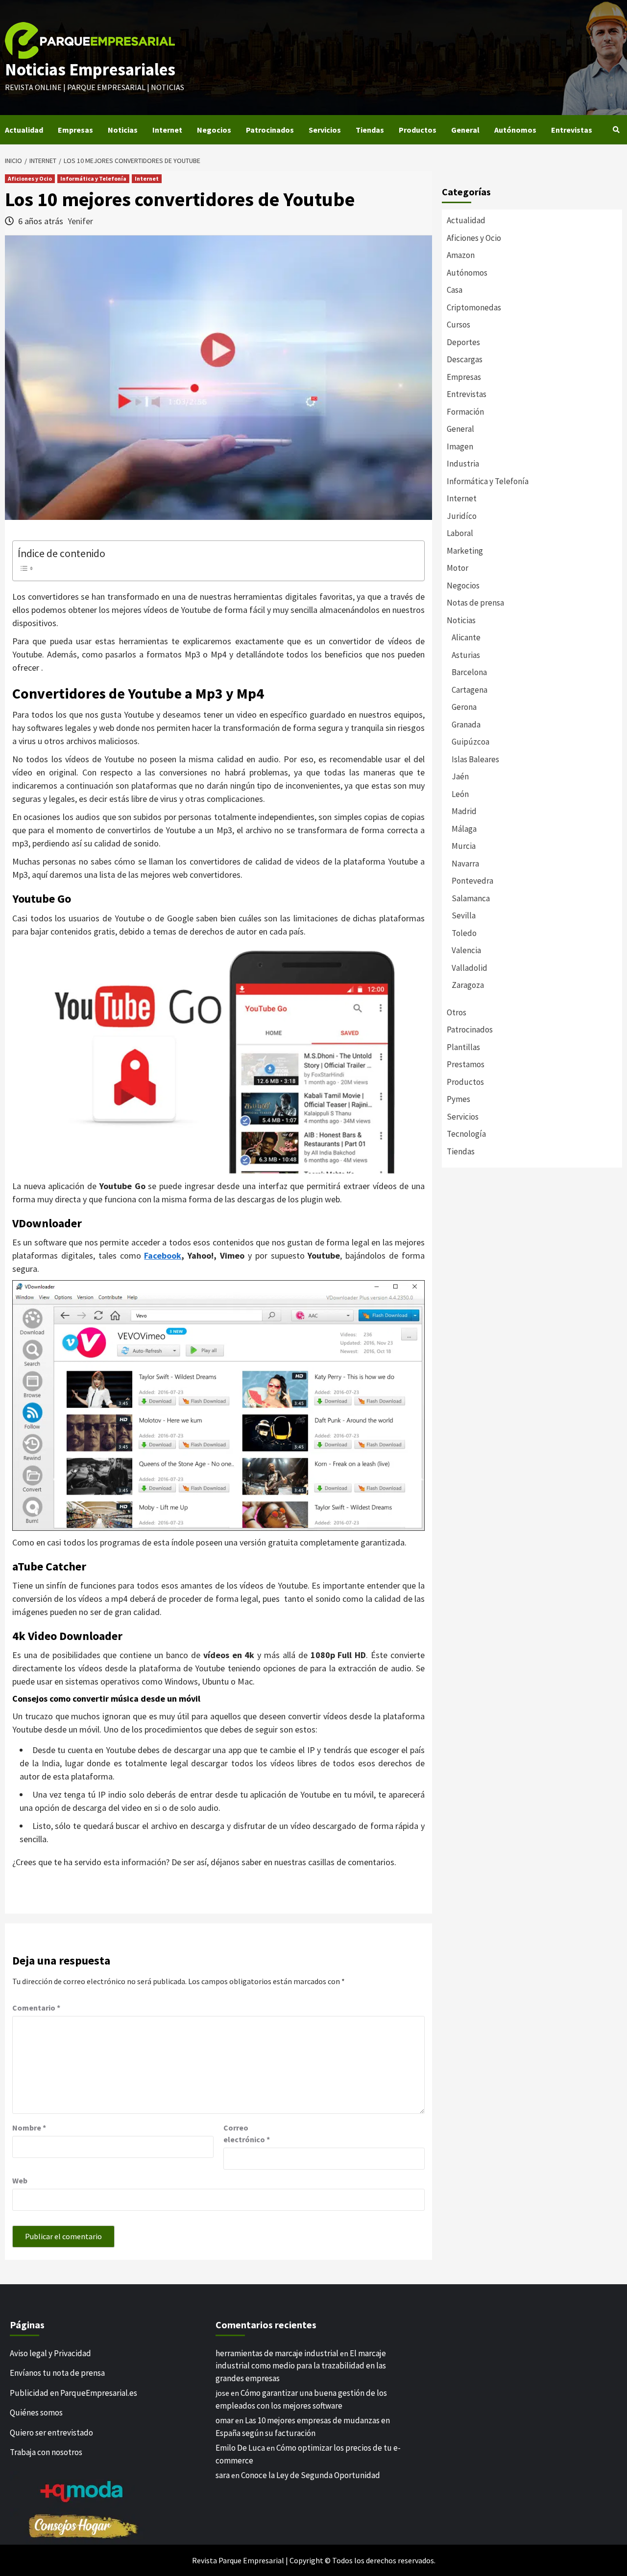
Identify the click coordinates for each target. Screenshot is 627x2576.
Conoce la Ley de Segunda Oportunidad (311, 2475)
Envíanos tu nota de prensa (57, 2373)
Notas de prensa (475, 603)
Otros (457, 1012)
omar (225, 2420)
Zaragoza (468, 985)
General (465, 130)
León (460, 794)
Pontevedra (472, 881)
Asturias (466, 655)
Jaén (460, 776)
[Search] (616, 130)
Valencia (466, 950)
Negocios (214, 130)
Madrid (464, 811)
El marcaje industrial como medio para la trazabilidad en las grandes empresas (301, 2366)
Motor (458, 568)
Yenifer (80, 221)
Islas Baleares (475, 759)
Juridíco (462, 516)
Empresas (75, 130)
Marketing (465, 551)
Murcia (464, 846)
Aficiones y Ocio (30, 178)
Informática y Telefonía (93, 178)
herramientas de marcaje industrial (277, 2353)
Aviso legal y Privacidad (50, 2353)
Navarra (465, 864)
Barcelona (469, 672)
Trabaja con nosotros (46, 2452)
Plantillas (463, 1047)
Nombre (29, 2128)
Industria (463, 464)
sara (223, 2475)
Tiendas (370, 130)
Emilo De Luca (240, 2448)
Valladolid (470, 968)
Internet (167, 130)
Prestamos (466, 1064)
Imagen (460, 446)
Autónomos (515, 130)
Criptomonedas (474, 307)
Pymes (458, 1099)
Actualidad (24, 130)
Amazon (461, 255)
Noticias (123, 130)
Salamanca (471, 898)
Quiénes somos (36, 2412)
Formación (465, 412)
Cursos (458, 325)
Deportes (463, 342)
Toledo (464, 933)
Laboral (460, 533)
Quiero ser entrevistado (51, 2433)
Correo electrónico (247, 2133)
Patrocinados (270, 130)
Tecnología (466, 1134)
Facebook (163, 1255)
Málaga (464, 829)
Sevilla (464, 915)
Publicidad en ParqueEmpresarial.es (73, 2393)
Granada (466, 725)
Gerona (464, 707)
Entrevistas (572, 130)
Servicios (325, 130)
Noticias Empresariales (90, 70)
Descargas (465, 359)
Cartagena (470, 690)
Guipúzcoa (470, 742)
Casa (455, 290)
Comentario (36, 2008)
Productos (418, 130)
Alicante (466, 637)
